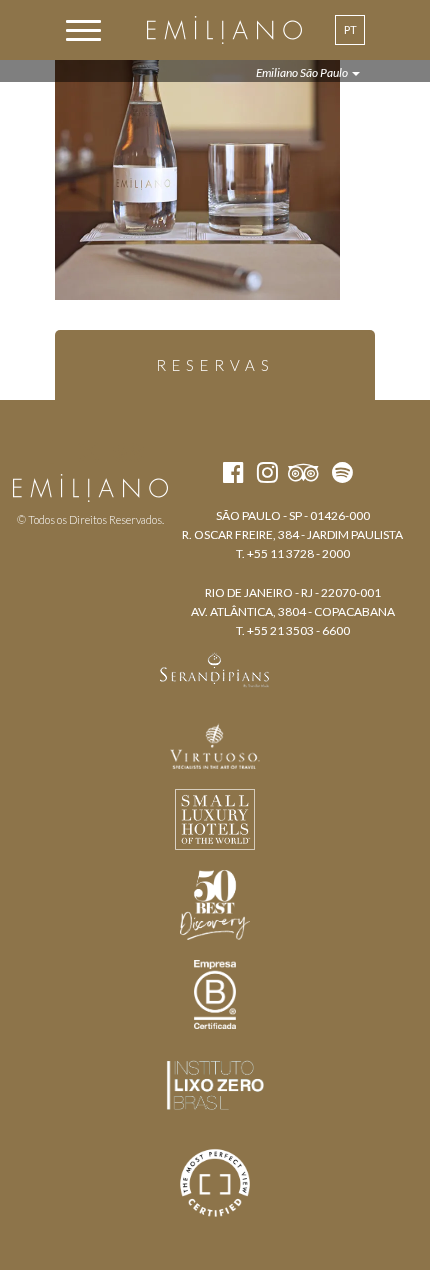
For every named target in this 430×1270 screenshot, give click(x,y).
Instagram (88, 452)
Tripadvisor (128, 452)
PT (350, 29)
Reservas (215, 365)
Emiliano (224, 30)
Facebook (52, 452)
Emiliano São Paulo (303, 72)
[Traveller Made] (215, 668)
